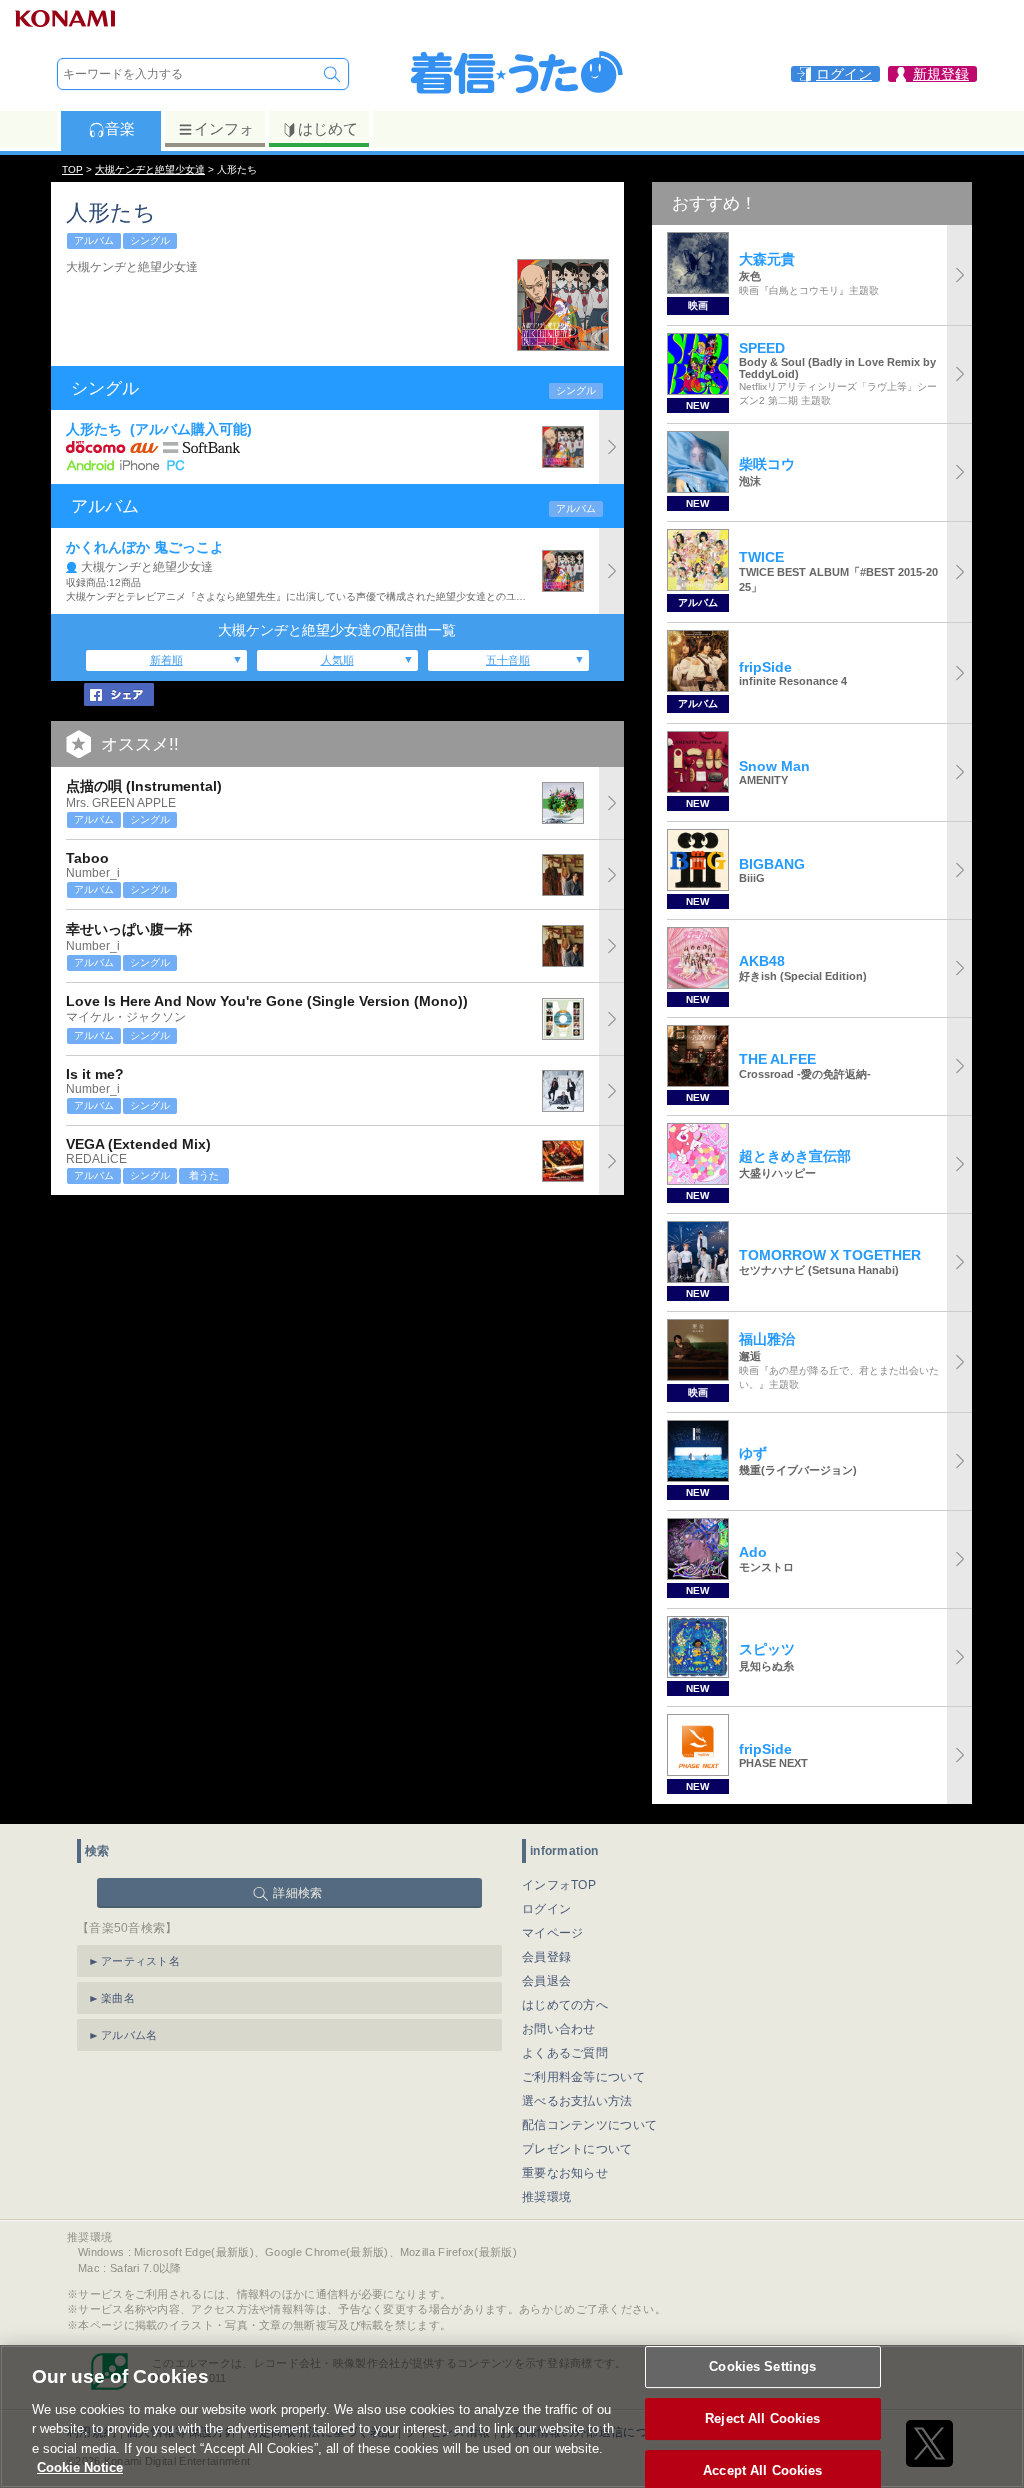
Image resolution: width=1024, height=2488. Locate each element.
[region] (512, 2416)
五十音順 (508, 660)
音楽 (120, 128)
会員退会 (546, 1981)
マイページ (553, 1933)
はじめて (328, 128)
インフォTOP (559, 1885)
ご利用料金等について (583, 2077)
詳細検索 (297, 1893)
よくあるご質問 (565, 2053)
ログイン (546, 1909)
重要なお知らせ (565, 2173)
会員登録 (546, 1957)
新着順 (166, 660)
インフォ (224, 128)
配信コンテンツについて (589, 2125)
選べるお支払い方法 (577, 2101)
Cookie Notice (80, 2467)
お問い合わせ (559, 2029)
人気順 (337, 660)
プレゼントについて (577, 2149)
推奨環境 (546, 2197)
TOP (72, 169)
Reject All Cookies (762, 2418)
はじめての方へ (565, 2005)
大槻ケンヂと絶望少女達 (150, 169)
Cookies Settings (762, 2367)
